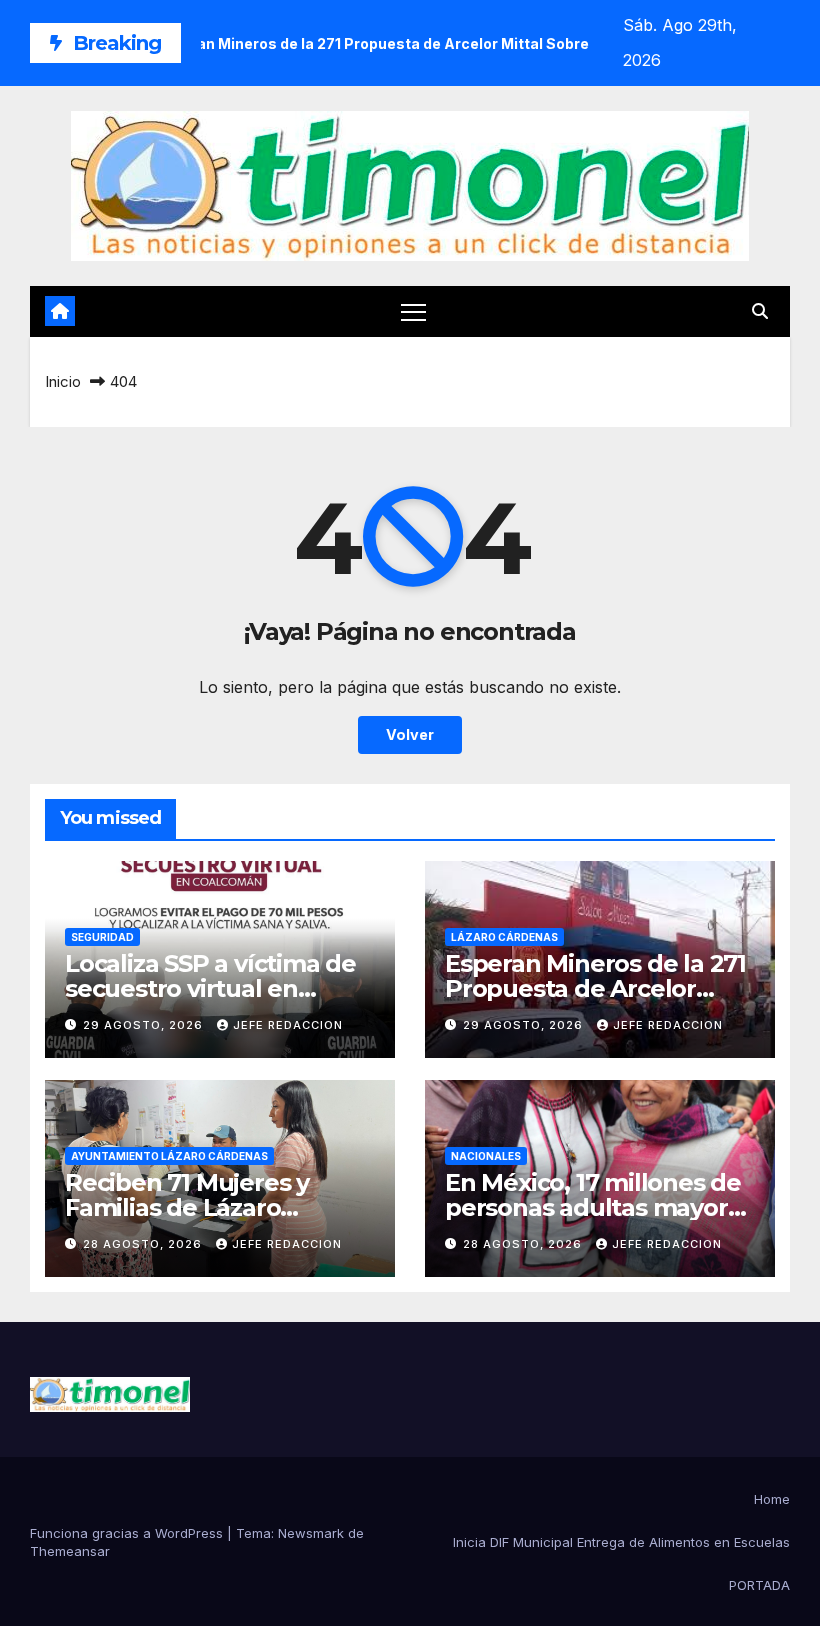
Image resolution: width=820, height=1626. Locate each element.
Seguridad (102, 937)
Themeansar (70, 1551)
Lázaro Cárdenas (504, 937)
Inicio (63, 381)
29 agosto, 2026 (145, 1025)
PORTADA (759, 1585)
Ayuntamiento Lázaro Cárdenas (169, 1156)
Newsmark (311, 1533)
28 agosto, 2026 (144, 1244)
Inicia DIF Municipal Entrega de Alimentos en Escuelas (621, 1542)
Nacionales (486, 1156)
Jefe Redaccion (288, 1025)
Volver (410, 734)
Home (772, 1499)
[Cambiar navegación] (413, 311)
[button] (760, 311)
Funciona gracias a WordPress (128, 1533)
